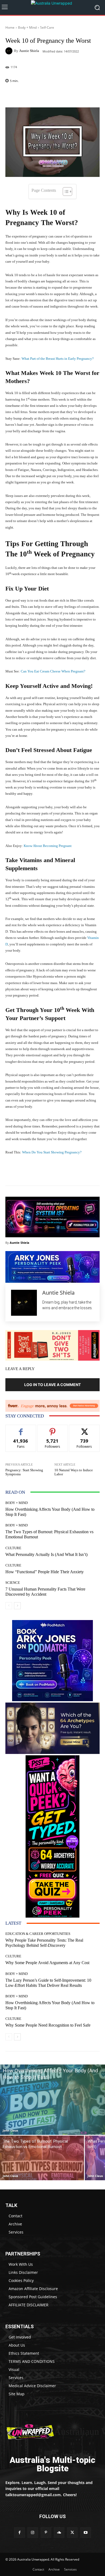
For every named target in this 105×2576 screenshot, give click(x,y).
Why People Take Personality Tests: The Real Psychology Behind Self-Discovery (44, 1943)
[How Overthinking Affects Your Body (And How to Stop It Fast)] (52, 2100)
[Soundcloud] (59, 2533)
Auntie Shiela (29, 51)
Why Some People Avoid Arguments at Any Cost (47, 1963)
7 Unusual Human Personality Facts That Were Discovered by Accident (45, 1592)
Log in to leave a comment (52, 1385)
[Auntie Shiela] (10, 51)
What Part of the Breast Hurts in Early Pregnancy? (58, 359)
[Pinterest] (46, 2533)
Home (10, 27)
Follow (53, 1429)
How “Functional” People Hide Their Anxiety (45, 1572)
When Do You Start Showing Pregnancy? (52, 1152)
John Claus (10, 2130)
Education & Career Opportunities (38, 1934)
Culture (13, 1548)
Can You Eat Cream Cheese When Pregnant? (53, 671)
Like (21, 1429)
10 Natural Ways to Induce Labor (74, 1472)
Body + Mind (27, 27)
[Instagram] (33, 2533)
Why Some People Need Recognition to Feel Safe (48, 2025)
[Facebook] (19, 2533)
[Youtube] (85, 2533)
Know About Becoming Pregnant (48, 846)
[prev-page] (9, 1606)
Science (13, 1583)
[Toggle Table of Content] (65, 192)
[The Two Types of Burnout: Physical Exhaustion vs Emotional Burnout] (42, 2158)
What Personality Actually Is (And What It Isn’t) (46, 1554)
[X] (72, 2533)
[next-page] (17, 1606)
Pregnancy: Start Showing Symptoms (24, 1472)
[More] (66, 95)
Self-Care (47, 27)
